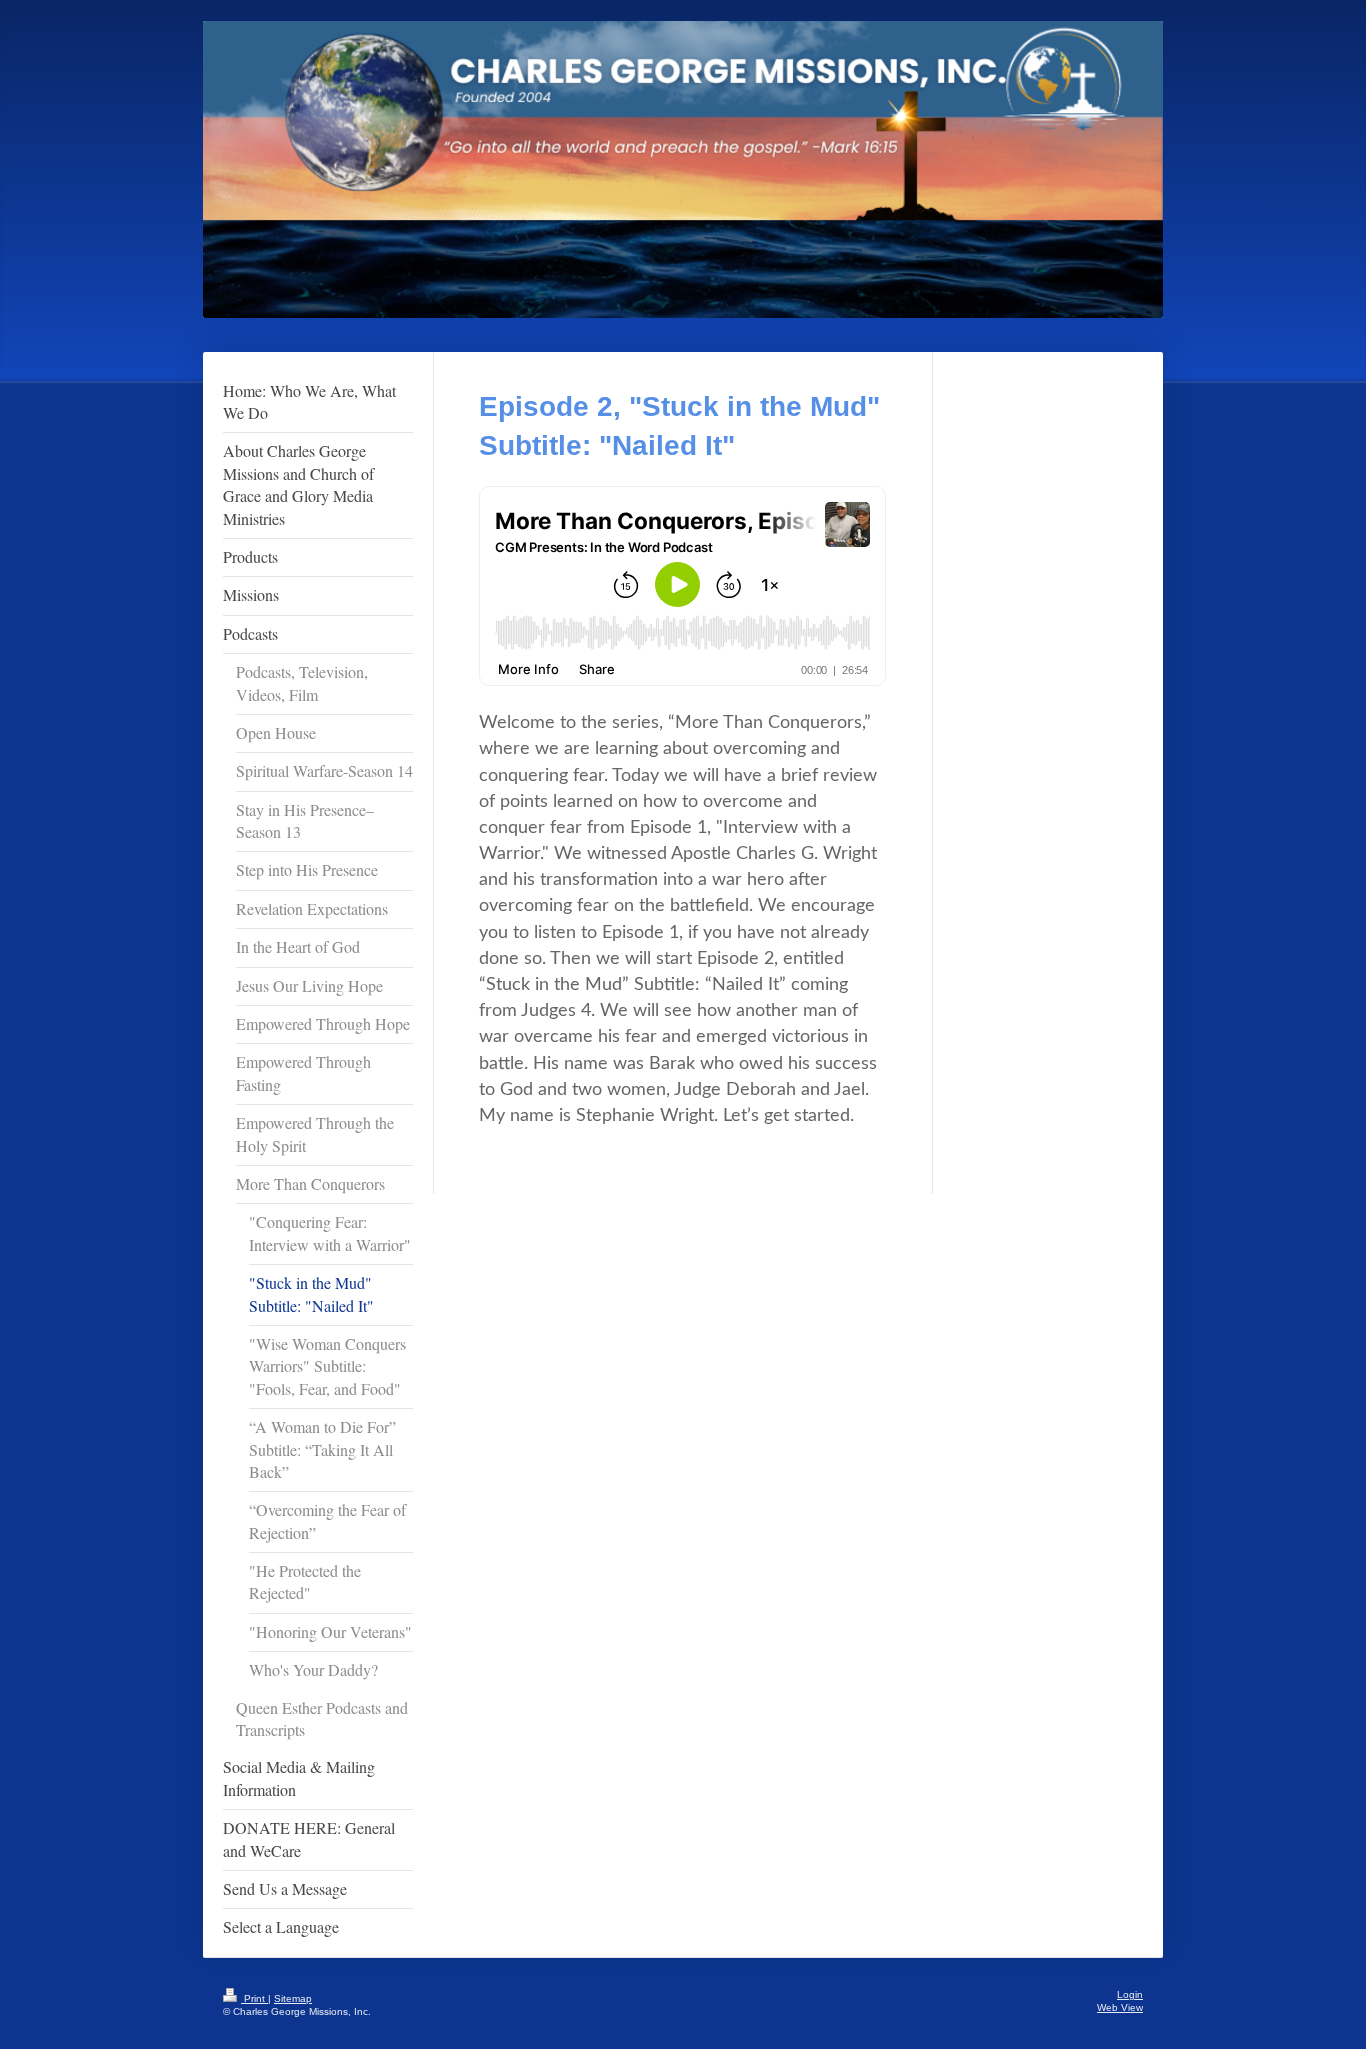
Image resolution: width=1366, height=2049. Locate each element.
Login (1130, 1994)
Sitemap (293, 1998)
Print (254, 1998)
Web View (1120, 2007)
